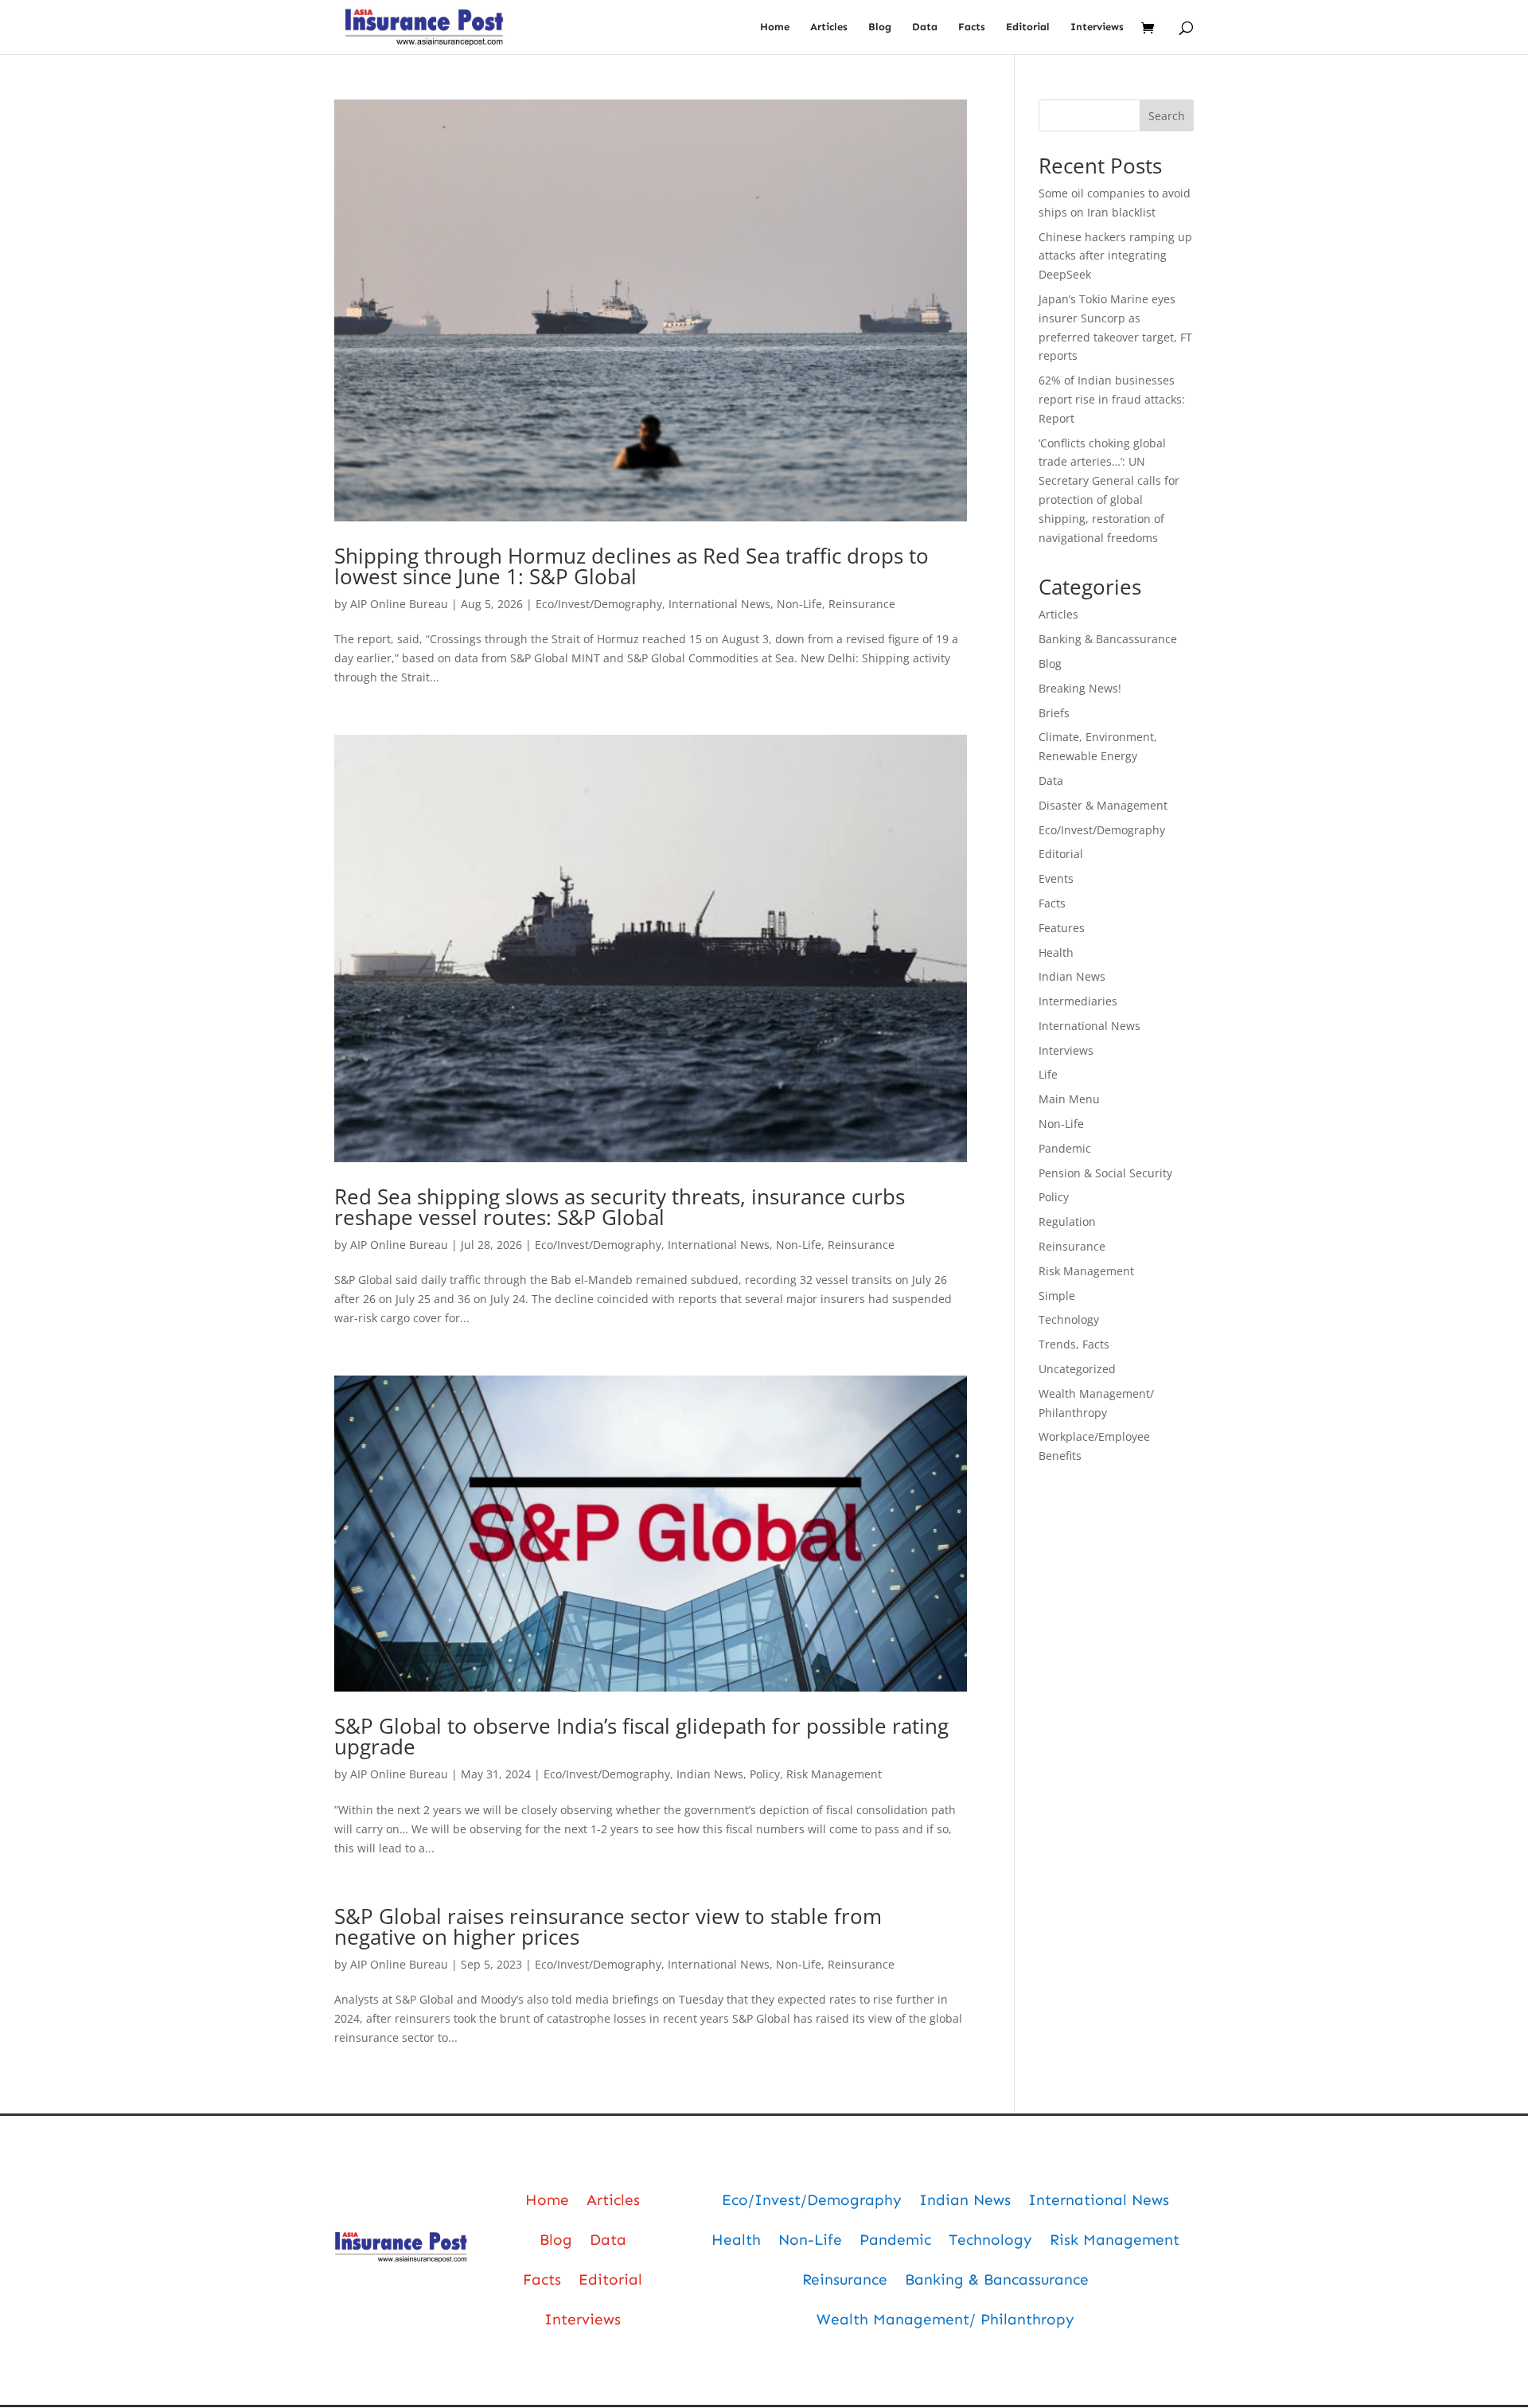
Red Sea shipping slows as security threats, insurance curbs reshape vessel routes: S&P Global (620, 1207)
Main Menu (1069, 1099)
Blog (880, 27)
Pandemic (1065, 1148)
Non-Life (799, 604)
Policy (765, 1774)
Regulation (1067, 1222)
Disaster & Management (1103, 805)
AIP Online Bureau (399, 604)
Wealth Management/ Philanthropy (945, 2319)
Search (1167, 116)
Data (925, 27)
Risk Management (834, 1774)
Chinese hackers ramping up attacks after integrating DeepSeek (1115, 256)
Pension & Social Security (1105, 1173)
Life (1048, 1074)
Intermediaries (1078, 1001)
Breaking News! (1080, 688)
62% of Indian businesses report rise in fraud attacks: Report (1112, 399)
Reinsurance (862, 604)
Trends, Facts (1074, 1344)
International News (719, 604)
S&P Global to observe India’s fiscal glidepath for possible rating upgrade (641, 1736)
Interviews (1097, 27)
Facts (972, 27)
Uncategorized (1077, 1369)
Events (1056, 878)
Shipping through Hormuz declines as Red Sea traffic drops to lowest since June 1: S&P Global (631, 566)
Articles (829, 27)
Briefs (1054, 713)
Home (775, 27)
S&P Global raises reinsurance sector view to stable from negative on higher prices (608, 1926)
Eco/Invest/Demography (599, 604)
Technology (1069, 1319)
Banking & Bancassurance (1108, 639)
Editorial (1028, 27)
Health (1056, 952)
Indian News (710, 1774)
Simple (1057, 1296)
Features (1062, 928)
